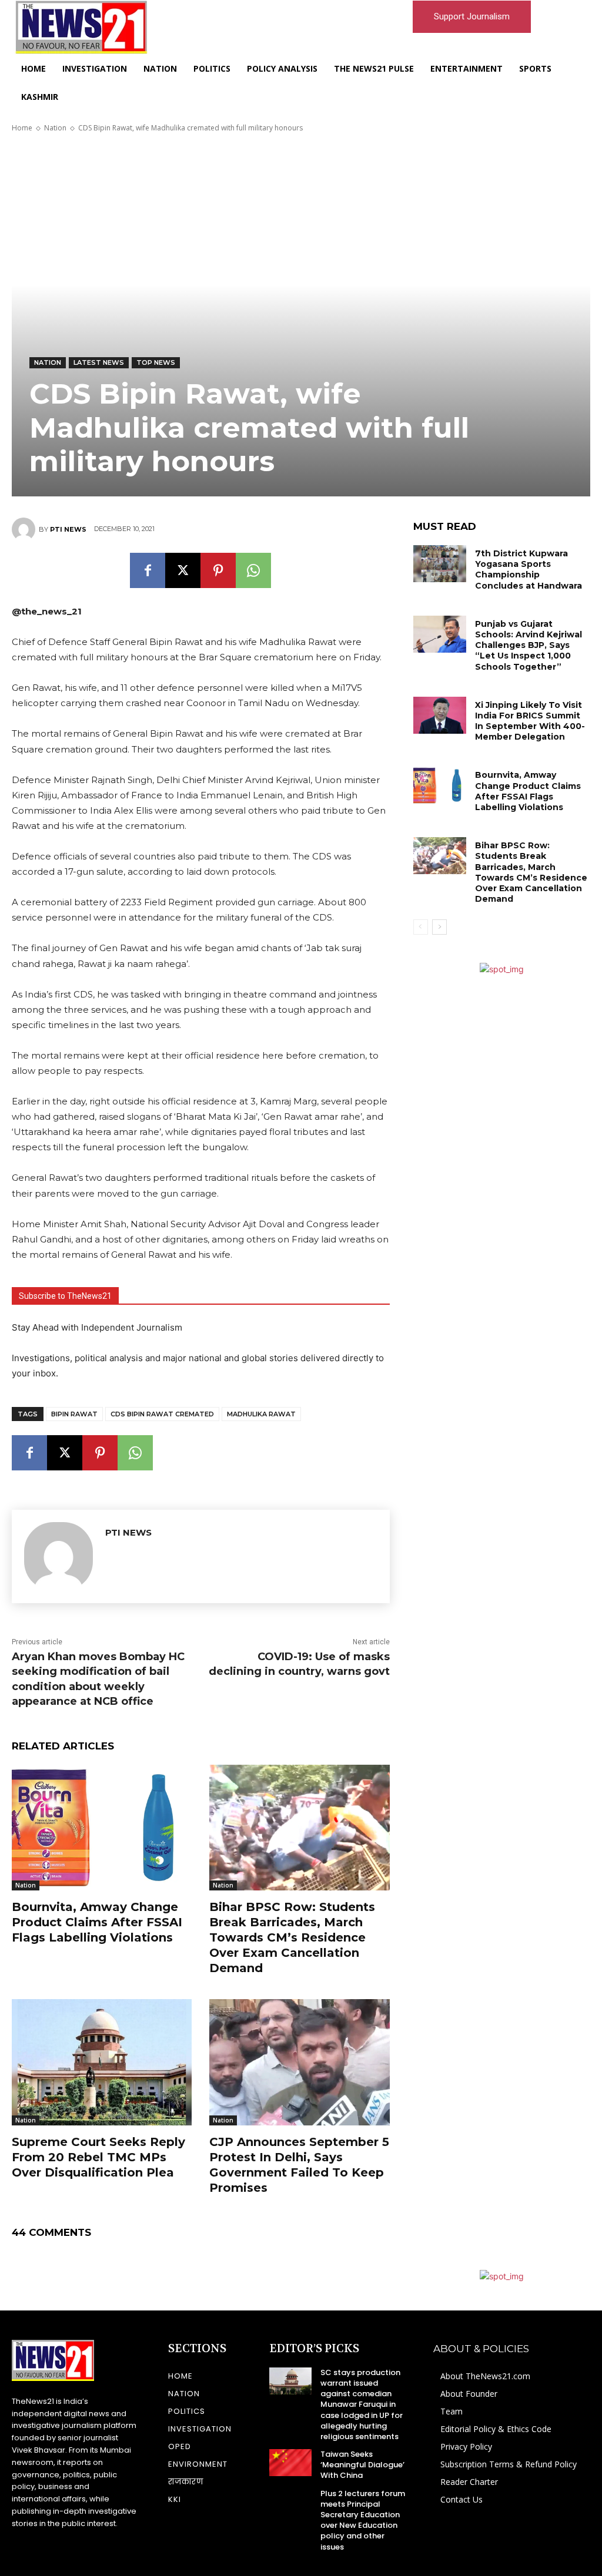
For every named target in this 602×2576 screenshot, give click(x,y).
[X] (183, 570)
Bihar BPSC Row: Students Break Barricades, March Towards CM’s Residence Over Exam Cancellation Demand (292, 1937)
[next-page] (439, 927)
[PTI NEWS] (25, 529)
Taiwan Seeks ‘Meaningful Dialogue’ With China (362, 2465)
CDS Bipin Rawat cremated (162, 1414)
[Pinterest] (218, 570)
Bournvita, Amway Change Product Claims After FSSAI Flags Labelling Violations (97, 1922)
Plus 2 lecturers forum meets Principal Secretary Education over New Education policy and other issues (363, 2520)
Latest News (99, 362)
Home (22, 128)
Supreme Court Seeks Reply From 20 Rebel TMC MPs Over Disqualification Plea (98, 2157)
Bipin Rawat (74, 1414)
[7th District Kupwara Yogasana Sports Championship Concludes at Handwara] (440, 564)
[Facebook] (148, 570)
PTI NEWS (68, 529)
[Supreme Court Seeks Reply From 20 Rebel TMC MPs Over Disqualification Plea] (102, 2062)
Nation (55, 128)
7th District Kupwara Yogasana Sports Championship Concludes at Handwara (529, 570)
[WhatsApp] (253, 570)
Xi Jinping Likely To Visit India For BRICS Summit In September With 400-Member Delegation (530, 721)
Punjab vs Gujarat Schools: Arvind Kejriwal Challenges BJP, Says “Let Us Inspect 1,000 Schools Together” (529, 645)
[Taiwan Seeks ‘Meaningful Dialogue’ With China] (290, 2463)
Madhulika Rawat (261, 1414)
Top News (156, 362)
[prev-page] (421, 927)
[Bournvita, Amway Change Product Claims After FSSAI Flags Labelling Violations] (102, 1828)
